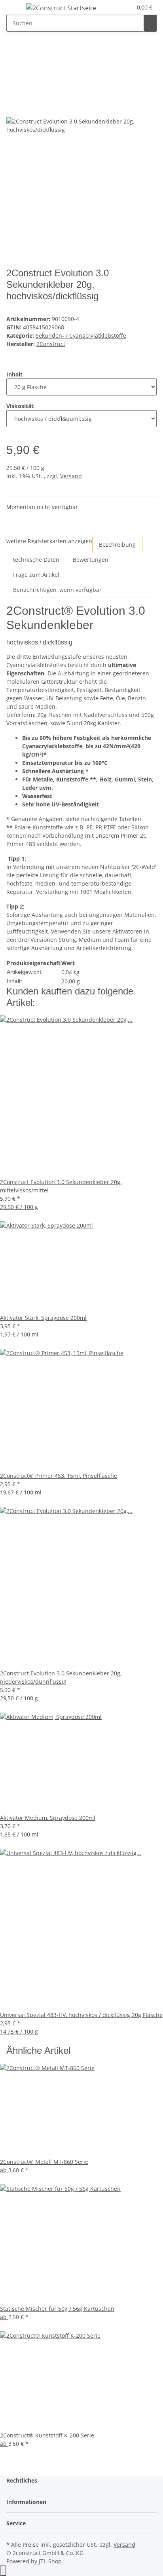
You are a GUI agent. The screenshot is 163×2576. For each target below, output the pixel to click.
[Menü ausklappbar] (16, 9)
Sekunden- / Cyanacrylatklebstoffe (81, 336)
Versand (71, 476)
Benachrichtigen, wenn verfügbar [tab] (57, 590)
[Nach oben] (3, 2571)
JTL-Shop (50, 2561)
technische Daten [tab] (36, 560)
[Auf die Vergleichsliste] (13, 109)
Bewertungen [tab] (91, 560)
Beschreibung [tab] (117, 545)
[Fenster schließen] (13, 92)
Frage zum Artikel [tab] (36, 575)
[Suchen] (150, 23)
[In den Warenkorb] (13, 79)
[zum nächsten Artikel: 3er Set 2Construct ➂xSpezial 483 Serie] (27, 53)
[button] (126, 7)
